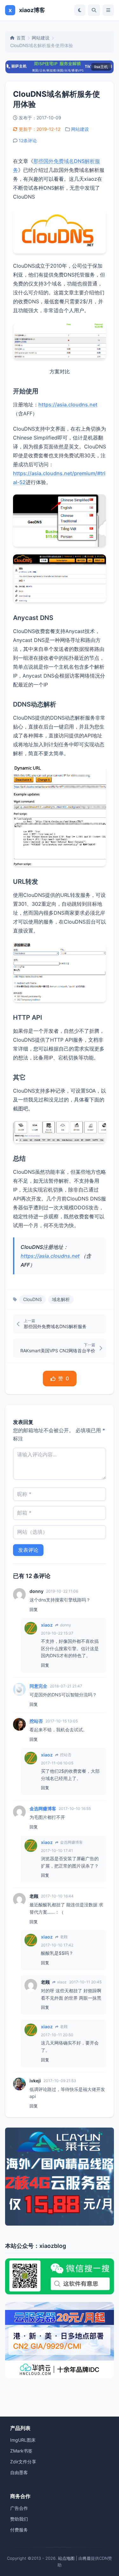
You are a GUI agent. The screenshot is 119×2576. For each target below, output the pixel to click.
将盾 (87, 2558)
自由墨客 (19, 2472)
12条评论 (28, 141)
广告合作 (19, 2508)
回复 (34, 1609)
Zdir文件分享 (23, 2462)
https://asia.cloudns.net (68, 405)
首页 (21, 38)
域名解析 (61, 1299)
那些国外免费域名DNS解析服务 (55, 1326)
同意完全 (38, 1686)
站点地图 (66, 2558)
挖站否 (36, 1721)
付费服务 (19, 2530)
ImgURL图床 (23, 2440)
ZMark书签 (21, 2451)
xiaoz (47, 1625)
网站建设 (41, 38)
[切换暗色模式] (80, 10)
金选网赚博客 (43, 1809)
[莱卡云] (60, 2177)
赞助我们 (19, 2519)
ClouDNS (33, 1299)
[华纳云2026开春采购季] (60, 2340)
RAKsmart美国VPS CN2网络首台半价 (58, 1351)
